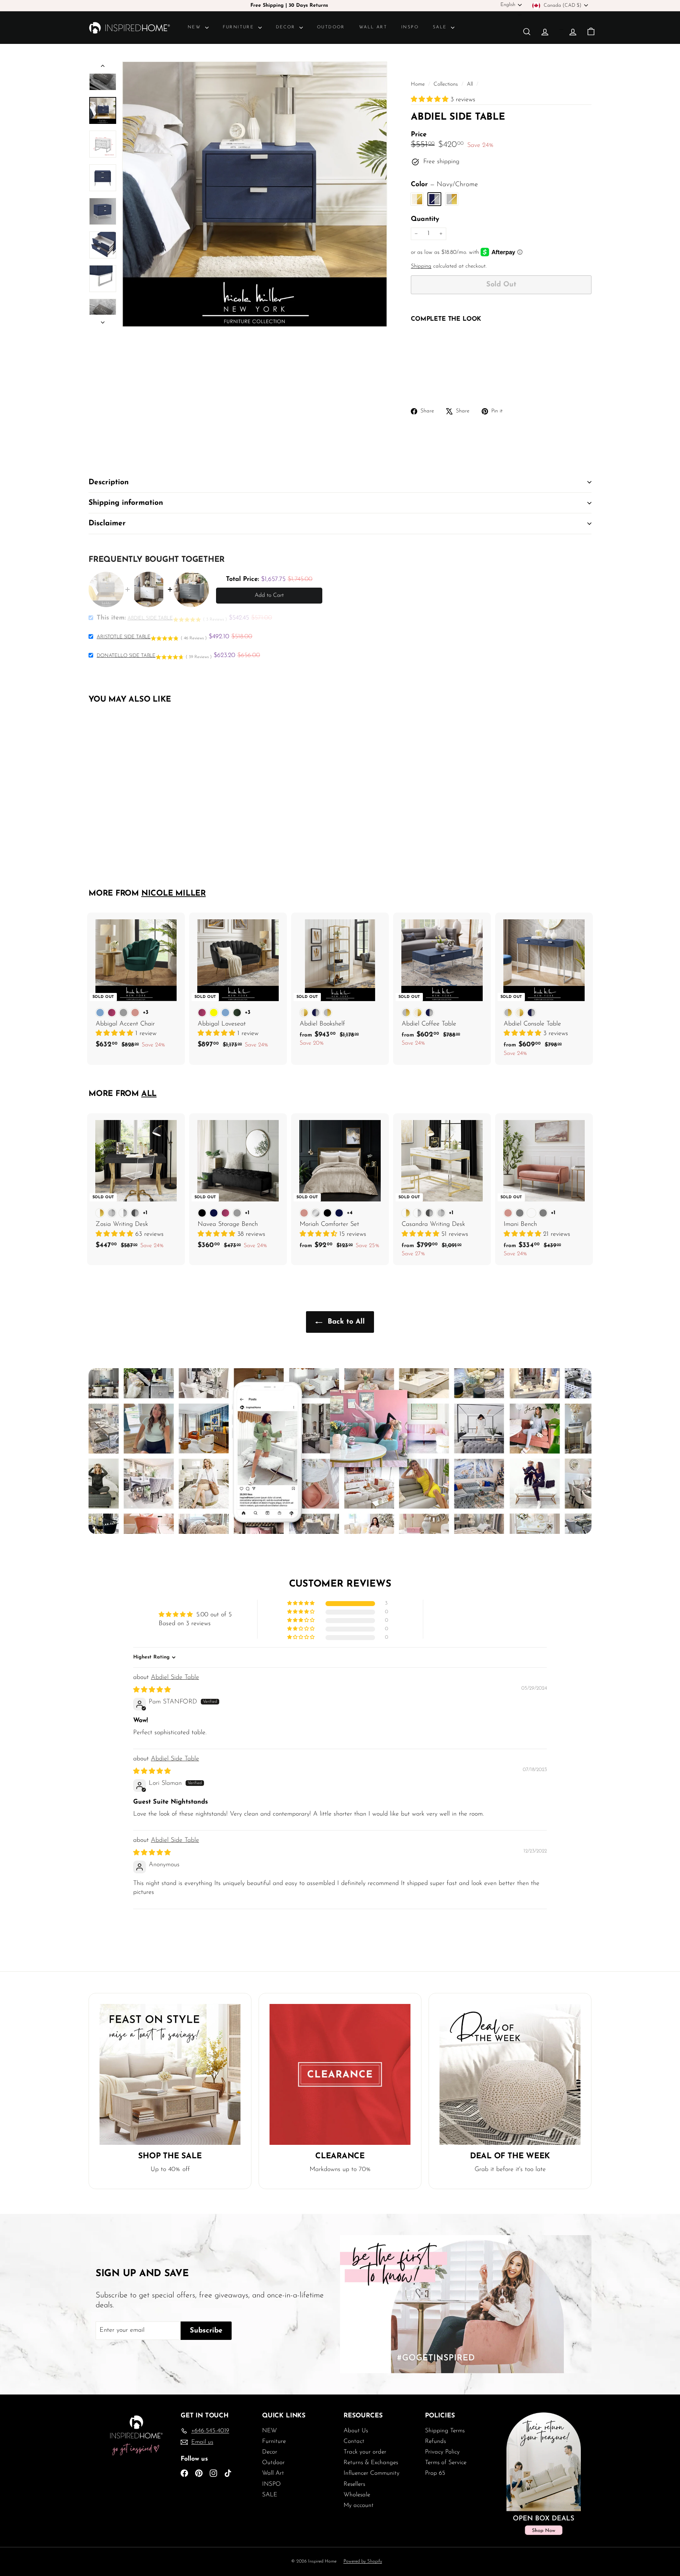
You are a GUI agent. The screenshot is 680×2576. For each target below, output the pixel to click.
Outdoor (331, 27)
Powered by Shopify (363, 2561)
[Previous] (103, 67)
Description (109, 482)
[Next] (103, 321)
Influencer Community (372, 2473)
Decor (287, 27)
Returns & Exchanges (371, 2463)
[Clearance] (340, 2074)
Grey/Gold (452, 199)
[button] (431, 100)
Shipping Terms (445, 2431)
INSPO (410, 27)
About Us (356, 2431)
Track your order (365, 2452)
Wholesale (357, 2495)
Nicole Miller (174, 894)
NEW (195, 27)
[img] (152, 1690)
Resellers (354, 2484)
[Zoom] (255, 194)
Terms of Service (446, 2463)
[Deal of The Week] (510, 2074)
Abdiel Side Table (175, 1678)
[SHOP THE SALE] (170, 2074)
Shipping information (126, 503)
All (470, 84)
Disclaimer (107, 523)
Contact (354, 2441)
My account (359, 2505)
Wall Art (373, 27)
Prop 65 (435, 2473)
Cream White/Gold (417, 199)
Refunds (435, 2441)
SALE (441, 27)
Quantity (425, 219)
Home (419, 84)
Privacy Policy (442, 2452)
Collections (447, 84)
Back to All (345, 1322)
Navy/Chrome (434, 199)
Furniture (240, 27)
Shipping (421, 266)
